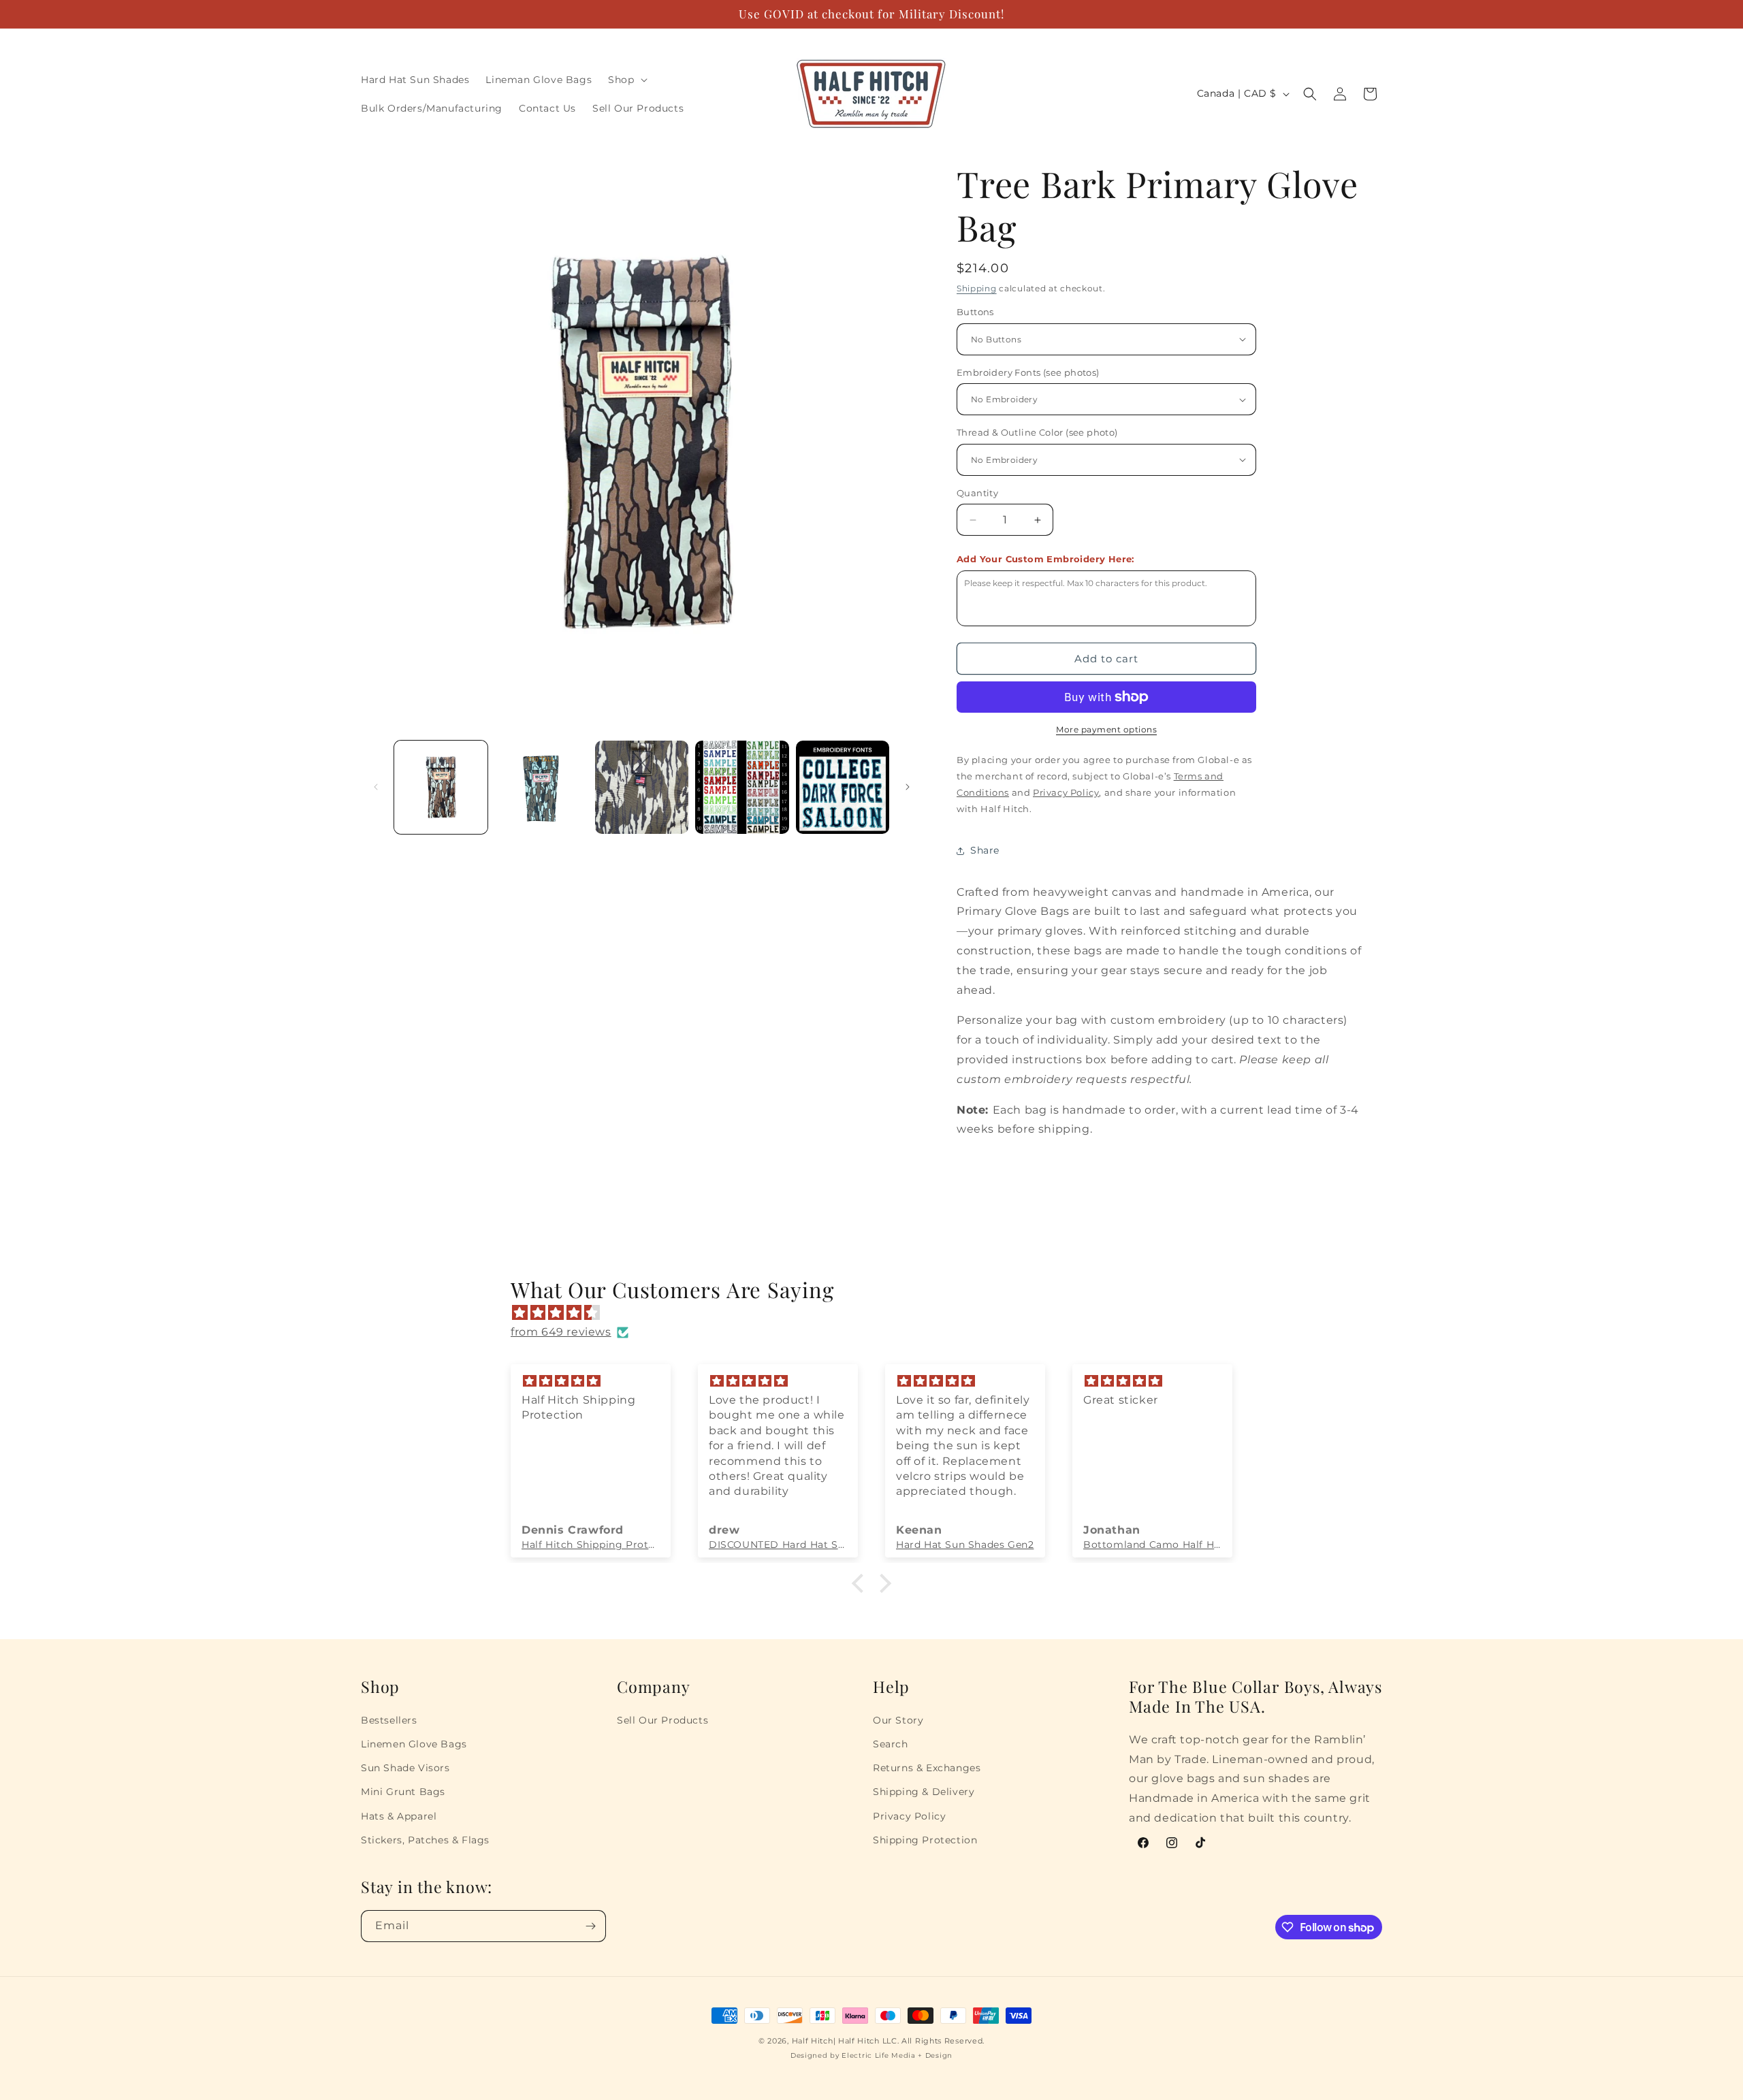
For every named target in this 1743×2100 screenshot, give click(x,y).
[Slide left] (376, 787)
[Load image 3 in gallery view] (642, 787)
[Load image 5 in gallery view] (843, 787)
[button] (626, 80)
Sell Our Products (662, 1720)
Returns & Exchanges (927, 1768)
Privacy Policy (909, 1816)
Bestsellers (389, 1720)
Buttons (975, 312)
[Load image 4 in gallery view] (742, 787)
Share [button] (985, 850)
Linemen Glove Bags (414, 1744)
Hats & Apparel (399, 1816)
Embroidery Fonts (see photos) (1028, 372)
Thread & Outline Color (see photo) (1037, 432)
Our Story (898, 1720)
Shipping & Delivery (924, 1792)
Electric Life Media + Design (897, 2055)
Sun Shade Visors (405, 1768)
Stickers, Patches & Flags (425, 1840)
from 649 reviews (561, 1332)
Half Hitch (813, 2041)
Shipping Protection (925, 1840)
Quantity (977, 493)
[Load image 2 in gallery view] (541, 787)
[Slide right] (908, 787)
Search (891, 1744)
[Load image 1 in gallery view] (441, 787)
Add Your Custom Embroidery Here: (1045, 559)
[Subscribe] (590, 1926)
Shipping (977, 288)
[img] (878, 1313)
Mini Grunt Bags (403, 1792)
